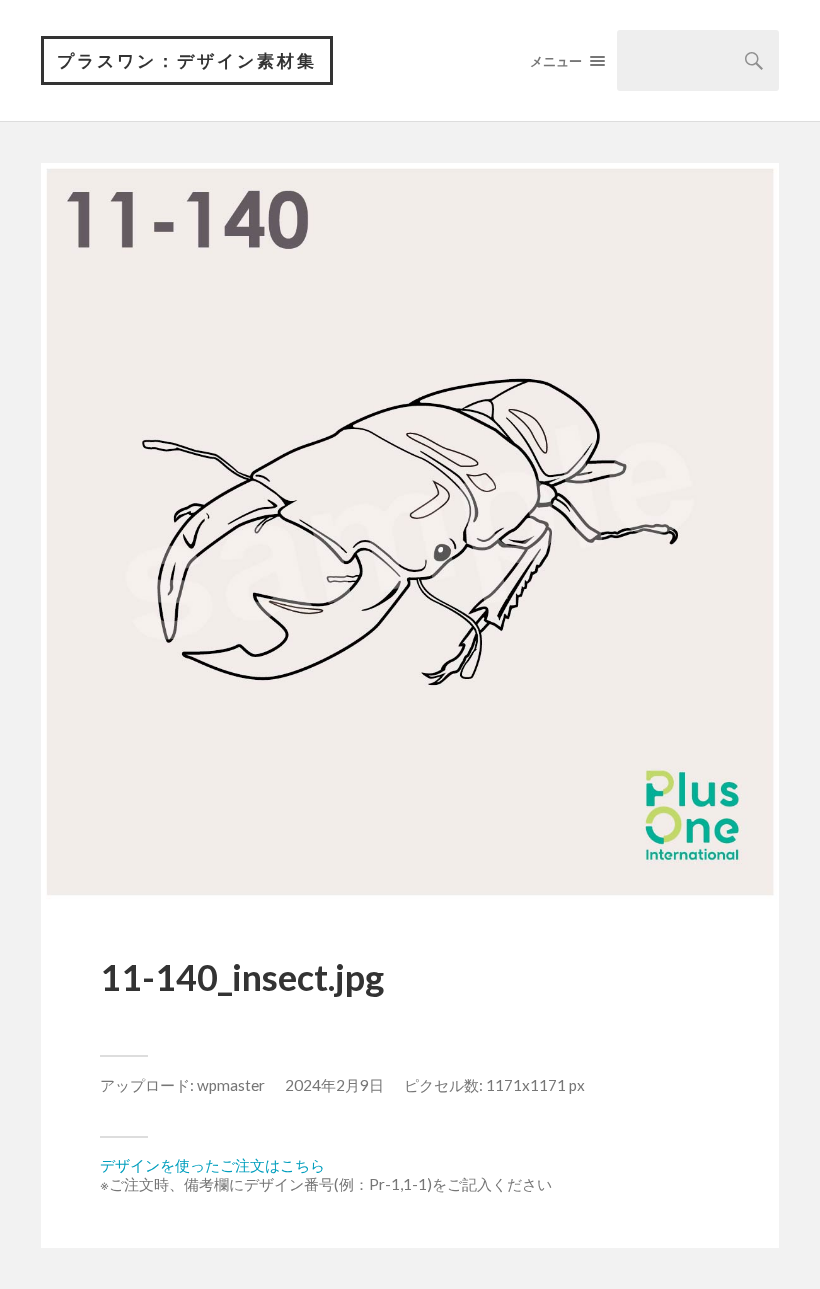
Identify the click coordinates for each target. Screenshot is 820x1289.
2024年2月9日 (334, 1085)
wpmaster (231, 1085)
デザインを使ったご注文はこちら (212, 1165)
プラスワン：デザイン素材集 (187, 60)
